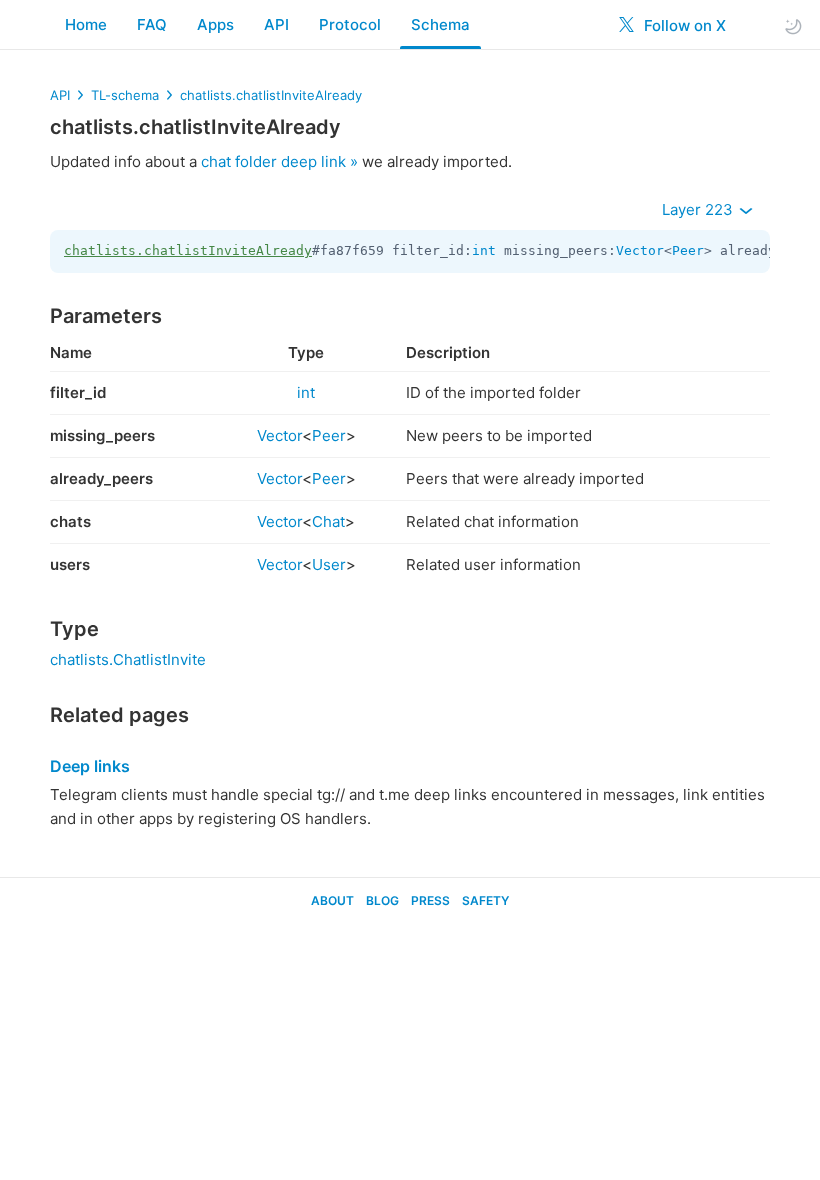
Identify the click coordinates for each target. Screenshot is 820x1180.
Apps (215, 24)
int (484, 250)
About (332, 900)
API (276, 24)
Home (86, 24)
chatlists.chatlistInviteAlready (271, 95)
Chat (328, 521)
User (329, 564)
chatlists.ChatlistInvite (128, 659)
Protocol (350, 24)
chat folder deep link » (279, 161)
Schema (440, 24)
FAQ (152, 24)
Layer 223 (699, 209)
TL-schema (125, 95)
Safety (485, 900)
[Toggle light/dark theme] (793, 25)
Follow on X (683, 25)
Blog (382, 900)
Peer (688, 250)
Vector (640, 250)
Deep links (90, 766)
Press (430, 900)
